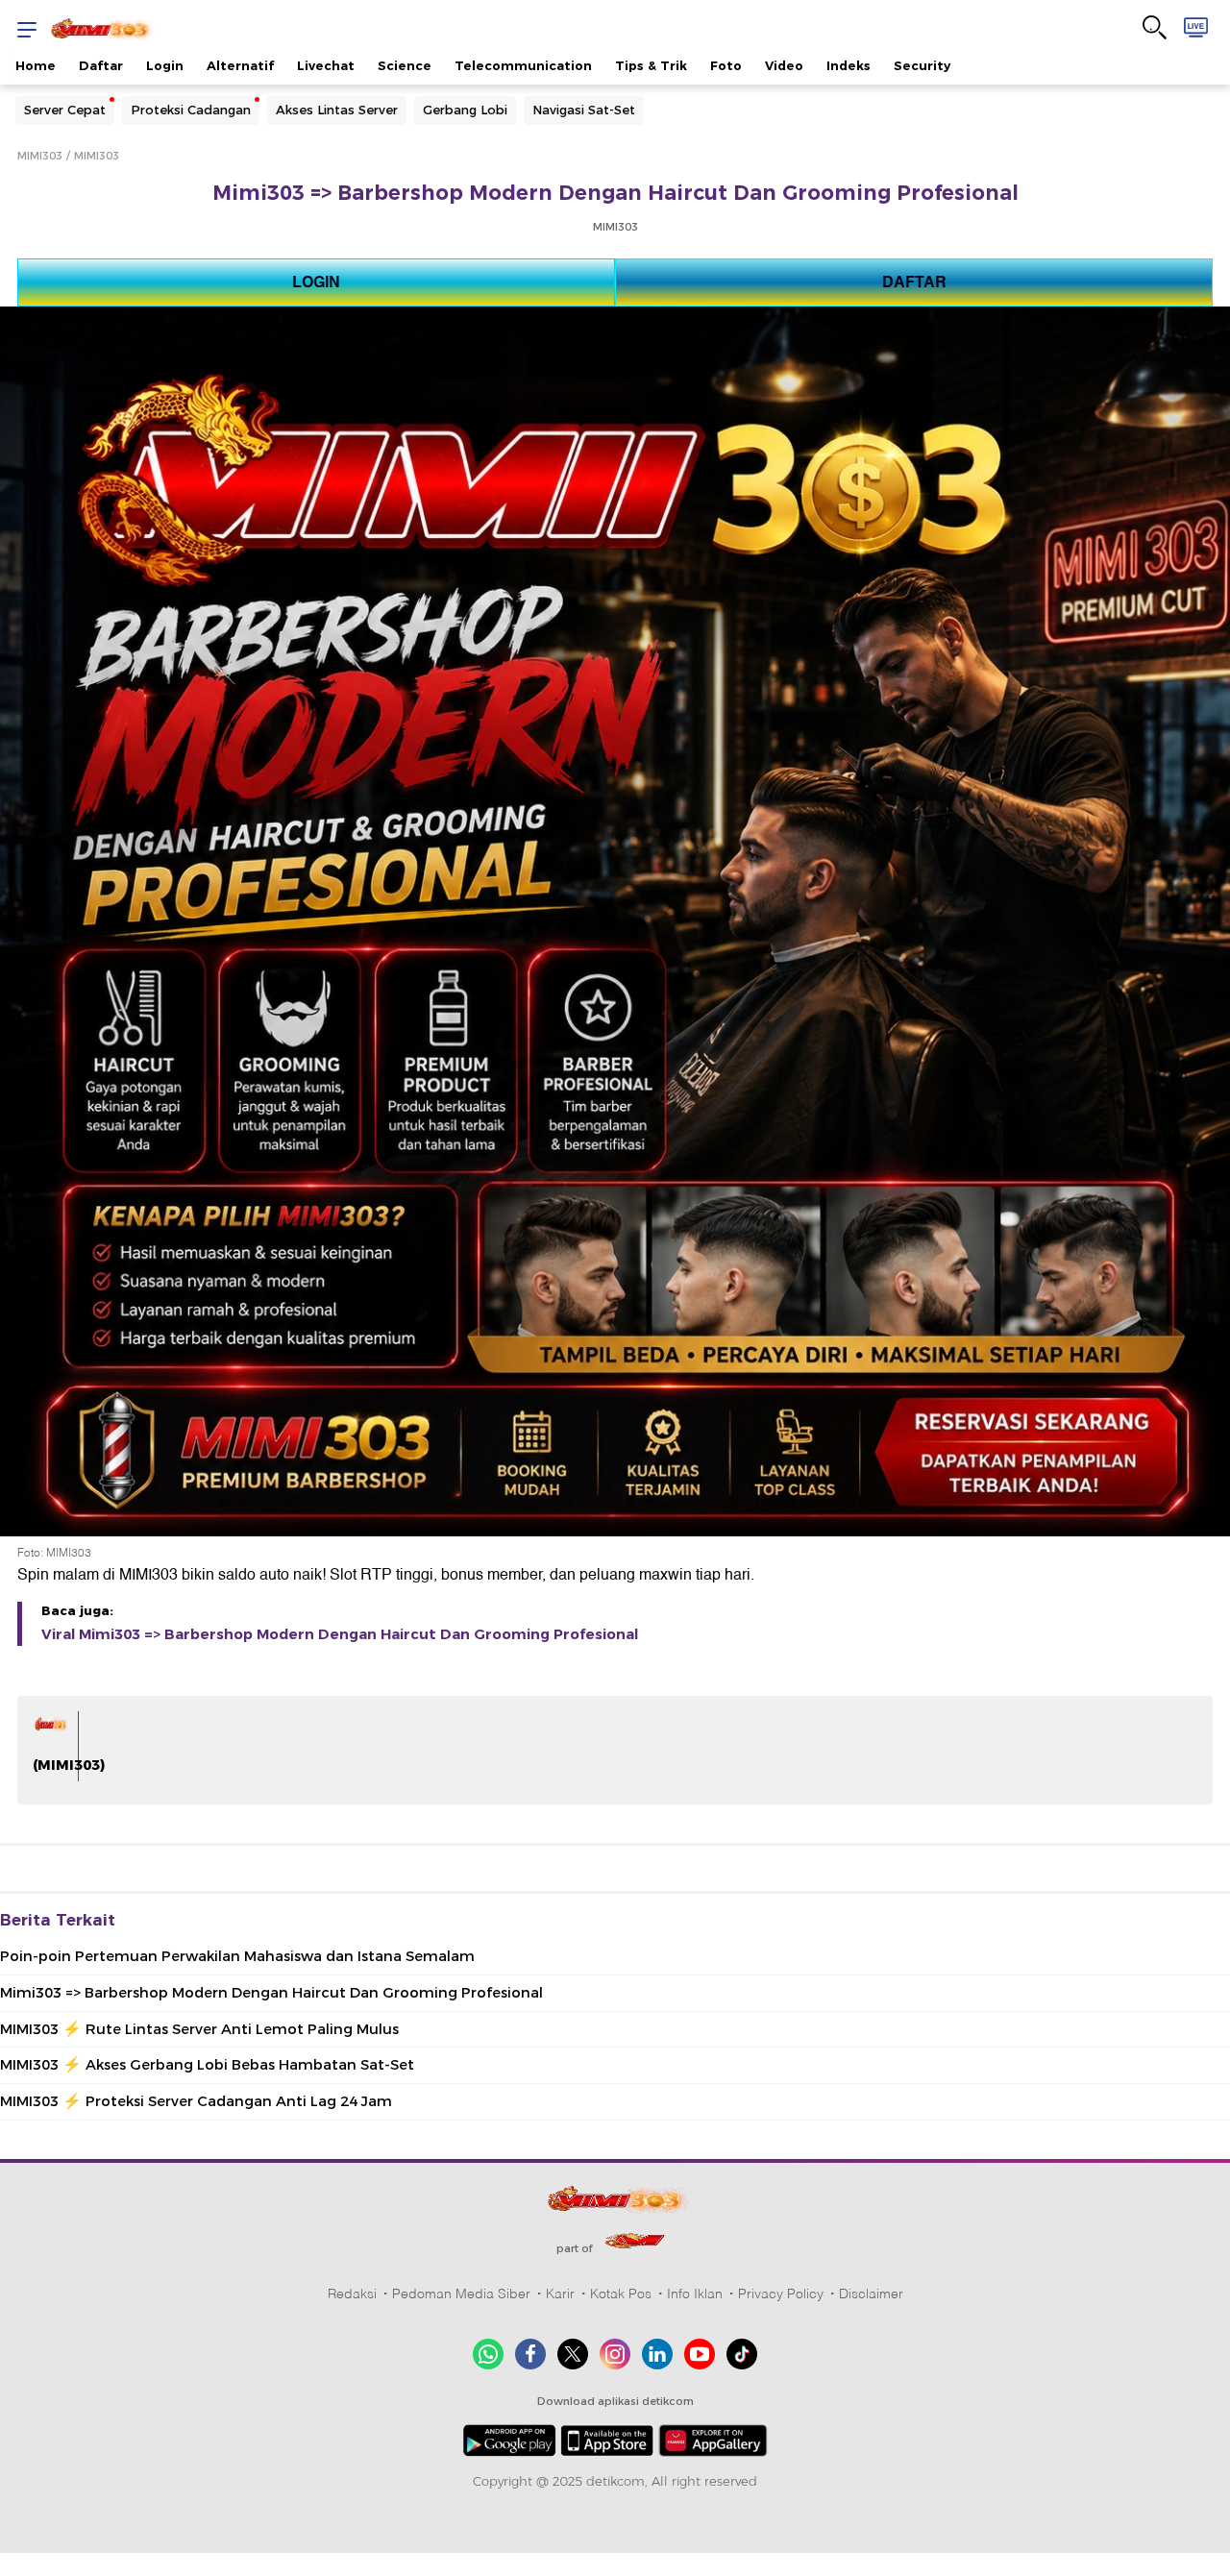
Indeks (849, 65)
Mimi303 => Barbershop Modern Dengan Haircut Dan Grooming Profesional (271, 1993)
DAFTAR (914, 282)
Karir (560, 2294)
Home (36, 65)
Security (922, 65)
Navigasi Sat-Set (584, 110)
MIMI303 (40, 156)
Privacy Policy (781, 2294)
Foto (726, 65)
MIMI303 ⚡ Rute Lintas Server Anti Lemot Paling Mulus (199, 2029)
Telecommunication (523, 65)
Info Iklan (695, 2294)
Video (784, 65)
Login (165, 65)
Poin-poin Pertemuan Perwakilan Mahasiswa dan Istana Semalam (237, 1956)
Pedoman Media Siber (461, 2294)
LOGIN (316, 282)
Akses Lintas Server (337, 110)
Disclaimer (871, 2294)
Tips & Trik (651, 65)
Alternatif (240, 65)
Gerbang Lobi (465, 110)
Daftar (101, 65)
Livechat (326, 65)
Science (405, 65)
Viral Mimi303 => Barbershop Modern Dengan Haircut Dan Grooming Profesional (340, 1634)
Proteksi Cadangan (191, 110)
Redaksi (352, 2294)
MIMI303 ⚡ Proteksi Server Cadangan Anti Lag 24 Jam (196, 2101)
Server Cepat (65, 110)
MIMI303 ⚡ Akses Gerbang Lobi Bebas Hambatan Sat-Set (207, 2065)
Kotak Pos (621, 2294)
